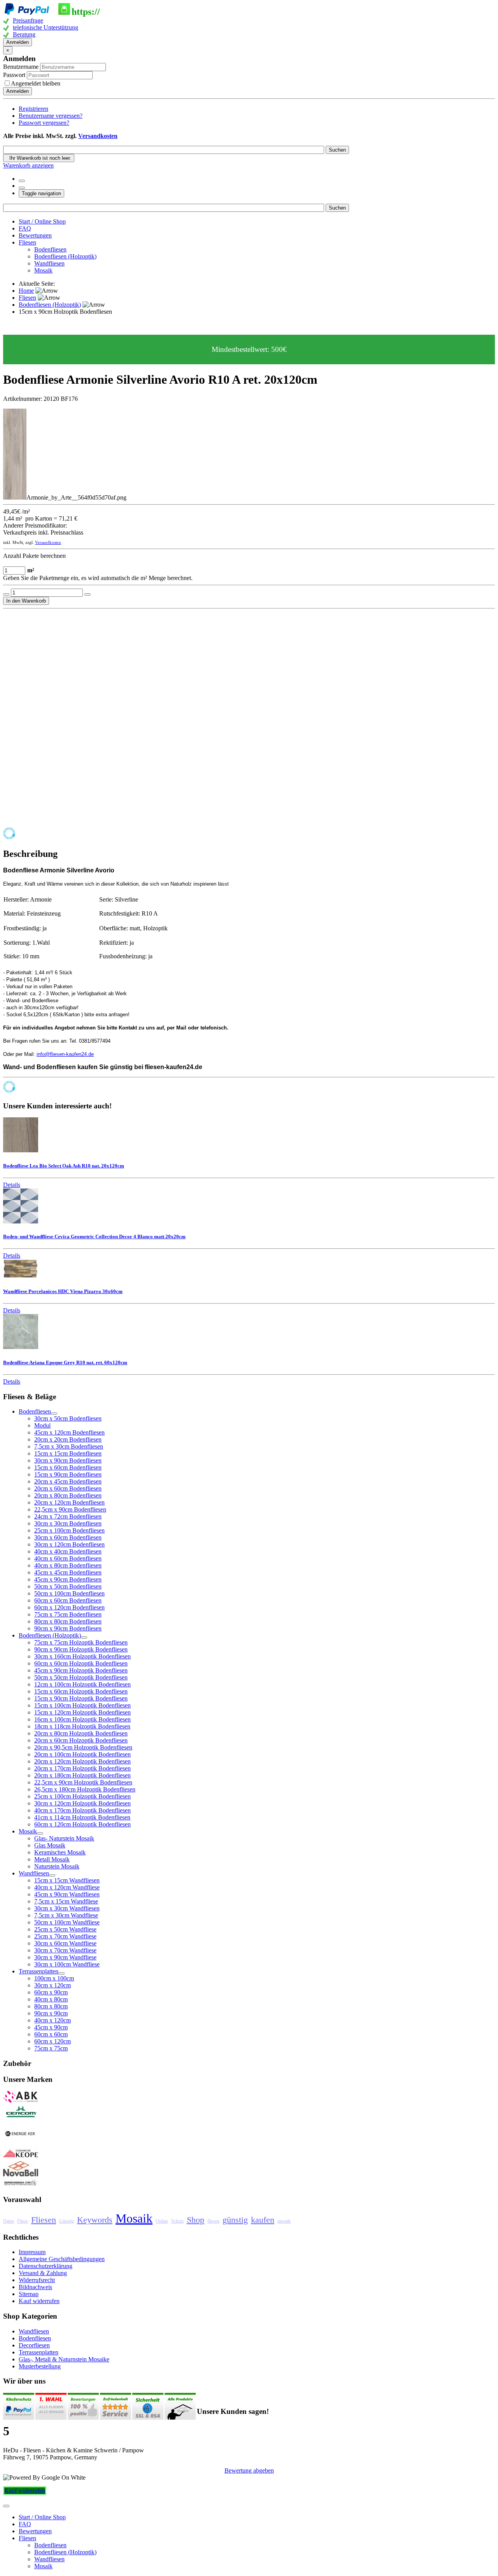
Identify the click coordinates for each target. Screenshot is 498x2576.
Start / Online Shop (42, 221)
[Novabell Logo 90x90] (21, 2175)
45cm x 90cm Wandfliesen (67, 1894)
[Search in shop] (22, 181)
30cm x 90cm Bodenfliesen (68, 1460)
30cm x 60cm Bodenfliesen (68, 1537)
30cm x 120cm (53, 1985)
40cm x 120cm (53, 2020)
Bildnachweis (35, 2287)
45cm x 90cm (51, 2027)
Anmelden (18, 42)
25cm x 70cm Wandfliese (65, 1936)
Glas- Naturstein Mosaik (64, 1838)
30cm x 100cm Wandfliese (67, 1964)
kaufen (263, 2220)
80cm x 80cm (51, 2006)
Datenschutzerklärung (46, 2266)
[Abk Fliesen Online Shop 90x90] (21, 2101)
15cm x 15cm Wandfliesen (67, 1880)
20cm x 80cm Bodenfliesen (68, 1495)
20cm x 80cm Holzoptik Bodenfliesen (81, 1733)
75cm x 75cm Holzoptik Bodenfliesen (81, 1642)
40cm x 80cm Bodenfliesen (68, 1565)
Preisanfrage (28, 20)
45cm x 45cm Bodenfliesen (68, 1572)
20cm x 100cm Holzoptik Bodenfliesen (82, 1754)
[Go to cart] (22, 188)
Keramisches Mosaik (60, 1852)
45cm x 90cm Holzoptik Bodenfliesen (81, 1670)
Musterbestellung (40, 2366)
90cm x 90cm (51, 2013)
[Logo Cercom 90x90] (21, 2117)
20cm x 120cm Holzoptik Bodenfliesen (82, 1761)
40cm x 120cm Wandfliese (67, 1887)
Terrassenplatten (39, 2352)
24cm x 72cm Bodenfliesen (68, 1516)
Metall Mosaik (52, 1859)
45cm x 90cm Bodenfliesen (68, 1579)
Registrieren (33, 109)
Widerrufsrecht (37, 2280)
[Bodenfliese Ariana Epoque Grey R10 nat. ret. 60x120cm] (21, 1347)
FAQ (25, 228)
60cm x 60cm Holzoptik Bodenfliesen (81, 1663)
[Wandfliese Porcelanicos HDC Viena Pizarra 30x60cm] (21, 1276)
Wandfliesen (49, 263)
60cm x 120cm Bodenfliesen (69, 1607)
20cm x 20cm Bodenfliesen (68, 1439)
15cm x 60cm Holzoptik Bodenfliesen (81, 1691)
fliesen (213, 2221)
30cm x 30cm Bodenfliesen (68, 1523)
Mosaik (43, 270)
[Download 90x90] (21, 2157)
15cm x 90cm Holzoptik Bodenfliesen (81, 1698)
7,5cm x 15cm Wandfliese (66, 1901)
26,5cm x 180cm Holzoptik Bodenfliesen (85, 1789)
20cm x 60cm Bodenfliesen (68, 1488)
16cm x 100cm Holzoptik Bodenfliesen (82, 1719)
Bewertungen (35, 235)
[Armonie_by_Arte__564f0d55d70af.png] (15, 497)
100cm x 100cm (54, 1978)
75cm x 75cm (51, 2048)
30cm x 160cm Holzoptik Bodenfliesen (82, 1656)
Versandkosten (98, 136)
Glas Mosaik (50, 1845)
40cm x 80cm (51, 1999)
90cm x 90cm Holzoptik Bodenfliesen (81, 1649)
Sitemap (29, 2294)
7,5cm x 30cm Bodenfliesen (69, 1446)
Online (162, 2221)
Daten (9, 2221)
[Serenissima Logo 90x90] (21, 2184)
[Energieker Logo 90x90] (21, 2144)
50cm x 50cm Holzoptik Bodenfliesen (81, 1677)
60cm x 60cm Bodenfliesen (68, 1600)
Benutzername (21, 67)
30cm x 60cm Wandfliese (65, 1943)
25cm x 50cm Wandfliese (65, 1929)
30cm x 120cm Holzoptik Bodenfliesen (82, 1803)
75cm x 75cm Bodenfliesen (68, 1614)
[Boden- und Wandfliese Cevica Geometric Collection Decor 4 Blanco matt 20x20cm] (21, 1221)
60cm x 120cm (53, 2041)
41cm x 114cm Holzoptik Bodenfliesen (82, 1817)
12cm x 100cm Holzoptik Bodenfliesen (82, 1684)
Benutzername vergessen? (51, 116)
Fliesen (27, 242)
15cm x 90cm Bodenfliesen (68, 1474)
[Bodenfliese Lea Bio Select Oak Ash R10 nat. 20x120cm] (21, 1150)
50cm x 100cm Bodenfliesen (69, 1593)
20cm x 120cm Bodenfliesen (69, 1502)
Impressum (32, 2252)
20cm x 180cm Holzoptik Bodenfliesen (82, 1775)
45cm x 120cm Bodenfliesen (69, 1432)
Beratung (24, 34)
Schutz (177, 2221)
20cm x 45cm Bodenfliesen (68, 1481)
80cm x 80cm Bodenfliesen (68, 1621)
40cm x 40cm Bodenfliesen (68, 1551)
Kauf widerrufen (39, 2301)
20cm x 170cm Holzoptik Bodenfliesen (82, 1768)
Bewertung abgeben (249, 2470)
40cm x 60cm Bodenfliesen (68, 1558)
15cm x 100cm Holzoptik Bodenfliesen (82, 1705)
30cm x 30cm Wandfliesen (67, 1908)
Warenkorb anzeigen (28, 165)
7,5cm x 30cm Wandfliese (66, 1915)
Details (12, 1185)
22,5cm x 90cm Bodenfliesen (70, 1509)
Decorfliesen (34, 2345)
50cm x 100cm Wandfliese (67, 1922)
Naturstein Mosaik (57, 1866)
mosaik (284, 2221)
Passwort (15, 75)
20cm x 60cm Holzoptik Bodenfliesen (81, 1740)
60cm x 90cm (51, 1992)
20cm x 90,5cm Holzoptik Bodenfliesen (83, 1747)
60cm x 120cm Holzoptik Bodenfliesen (82, 1824)
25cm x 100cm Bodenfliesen (69, 1530)
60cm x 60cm (51, 2034)
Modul (42, 1425)
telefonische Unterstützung (46, 27)
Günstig (67, 2221)
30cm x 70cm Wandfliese (65, 1950)
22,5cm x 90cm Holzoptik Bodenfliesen (83, 1782)
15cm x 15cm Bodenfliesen (68, 1453)
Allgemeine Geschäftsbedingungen (62, 2259)
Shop (196, 2220)
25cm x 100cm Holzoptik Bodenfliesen (82, 1796)
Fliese (23, 2221)
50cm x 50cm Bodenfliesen (68, 1586)
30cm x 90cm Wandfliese (65, 1957)
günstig (235, 2220)
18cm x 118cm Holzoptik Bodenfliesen (82, 1726)
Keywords (95, 2220)
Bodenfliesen (50, 249)
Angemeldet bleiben (36, 83)
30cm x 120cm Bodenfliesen (69, 1544)
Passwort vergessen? (44, 123)
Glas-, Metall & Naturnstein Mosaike (64, 2359)
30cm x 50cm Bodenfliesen (68, 1418)
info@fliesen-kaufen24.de (65, 1054)
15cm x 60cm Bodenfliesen (68, 1467)
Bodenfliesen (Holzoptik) (65, 256)
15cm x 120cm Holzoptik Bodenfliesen (82, 1712)
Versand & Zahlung (43, 2273)
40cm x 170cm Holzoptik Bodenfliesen (82, 1810)
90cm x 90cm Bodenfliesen (68, 1628)
